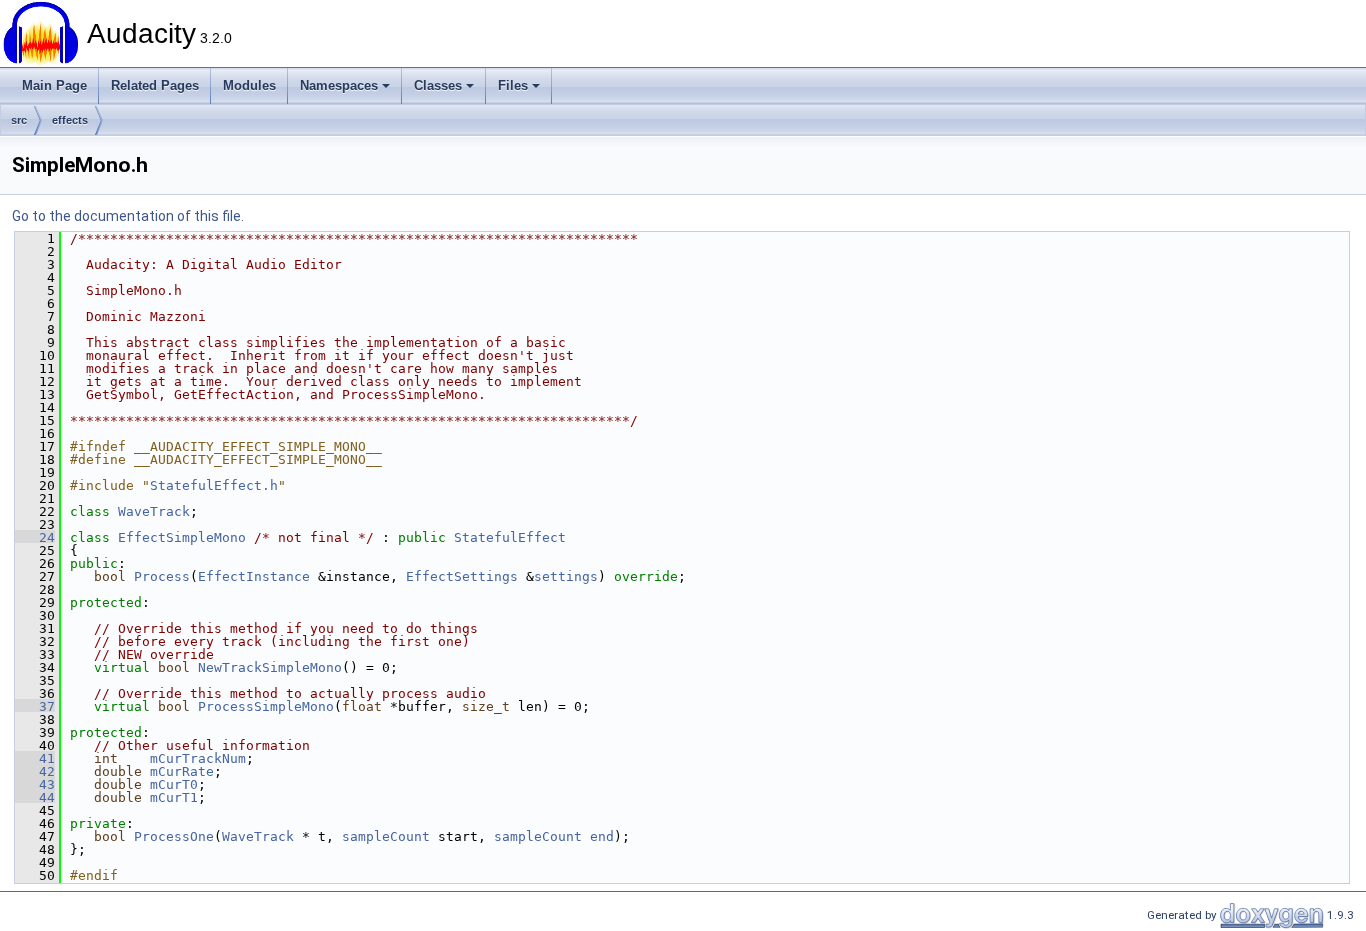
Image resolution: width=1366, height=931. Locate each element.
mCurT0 (174, 784)
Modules (249, 85)
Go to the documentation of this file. (128, 216)
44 (35, 797)
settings (566, 576)
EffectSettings (462, 576)
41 (35, 758)
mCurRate (182, 771)
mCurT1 (174, 797)
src (19, 120)
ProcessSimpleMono (266, 706)
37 (35, 706)
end (602, 836)
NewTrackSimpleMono (270, 667)
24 (35, 537)
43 (35, 784)
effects (70, 120)
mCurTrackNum (198, 758)
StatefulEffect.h (214, 485)
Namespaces (339, 85)
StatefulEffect (510, 537)
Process (162, 576)
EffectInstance (254, 576)
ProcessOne (174, 836)
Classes (438, 85)
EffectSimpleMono (182, 537)
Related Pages (155, 85)
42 (35, 771)
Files (513, 85)
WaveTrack (154, 511)
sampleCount (386, 836)
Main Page (54, 85)
